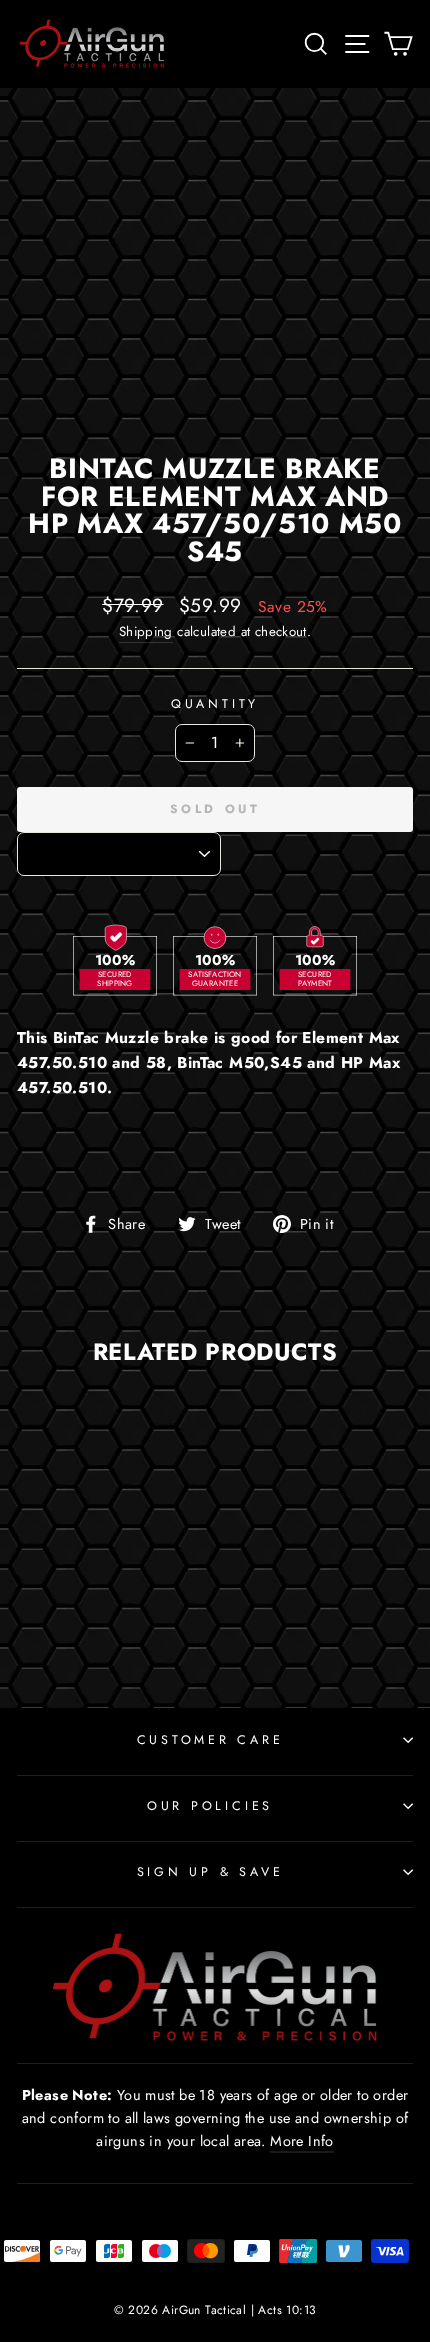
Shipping (146, 631)
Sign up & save (210, 1872)
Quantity (215, 704)
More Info (302, 2141)
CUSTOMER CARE (210, 1740)
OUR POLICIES (210, 1806)
